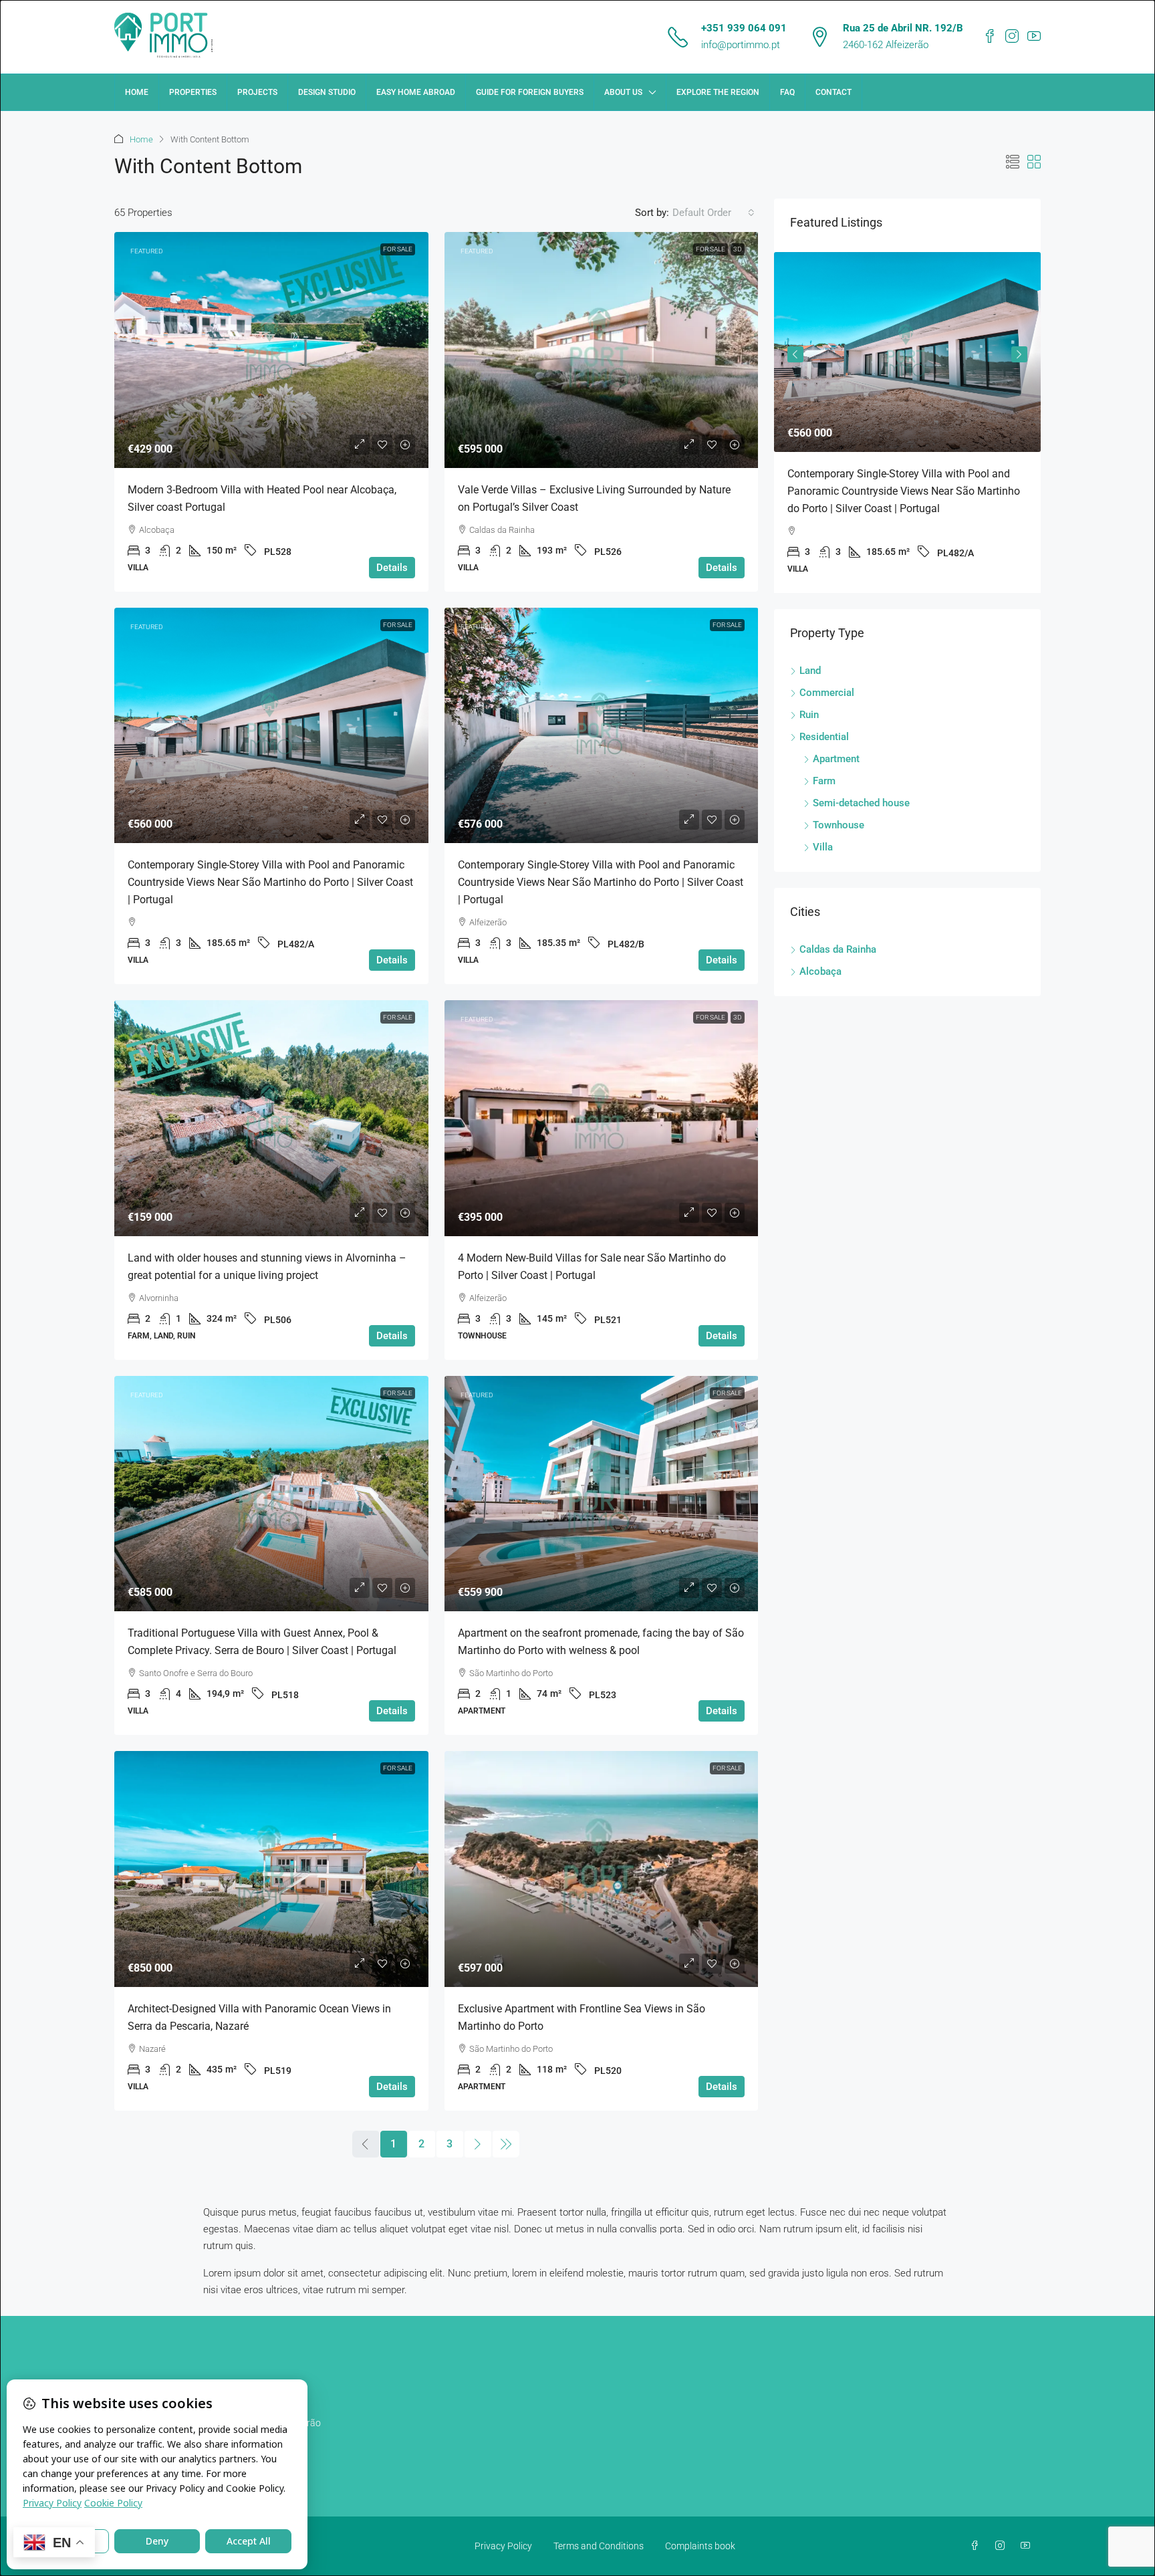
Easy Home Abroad (416, 92)
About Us (623, 92)
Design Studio (327, 92)
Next (1019, 354)
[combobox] (714, 213)
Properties (193, 92)
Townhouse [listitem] (839, 825)
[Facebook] (977, 2546)
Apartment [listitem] (836, 759)
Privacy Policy (503, 2546)
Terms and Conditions (599, 2546)
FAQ (787, 92)
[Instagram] (1003, 2546)
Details (392, 568)
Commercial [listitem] (827, 693)
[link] (271, 350)
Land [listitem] (810, 671)
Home (137, 92)
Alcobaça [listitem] (820, 971)
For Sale (398, 249)
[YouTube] (1028, 2546)
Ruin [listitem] (809, 715)
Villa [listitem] (823, 847)
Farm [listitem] (824, 781)
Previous (795, 354)
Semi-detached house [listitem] (861, 803)
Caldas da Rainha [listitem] (838, 949)
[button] (1013, 162)
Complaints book (700, 2546)
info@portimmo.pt (741, 45)
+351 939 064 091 (744, 28)
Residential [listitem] (824, 737)
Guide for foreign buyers (530, 92)
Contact (833, 92)
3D (738, 249)
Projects (257, 92)
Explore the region (718, 92)
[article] (907, 423)
